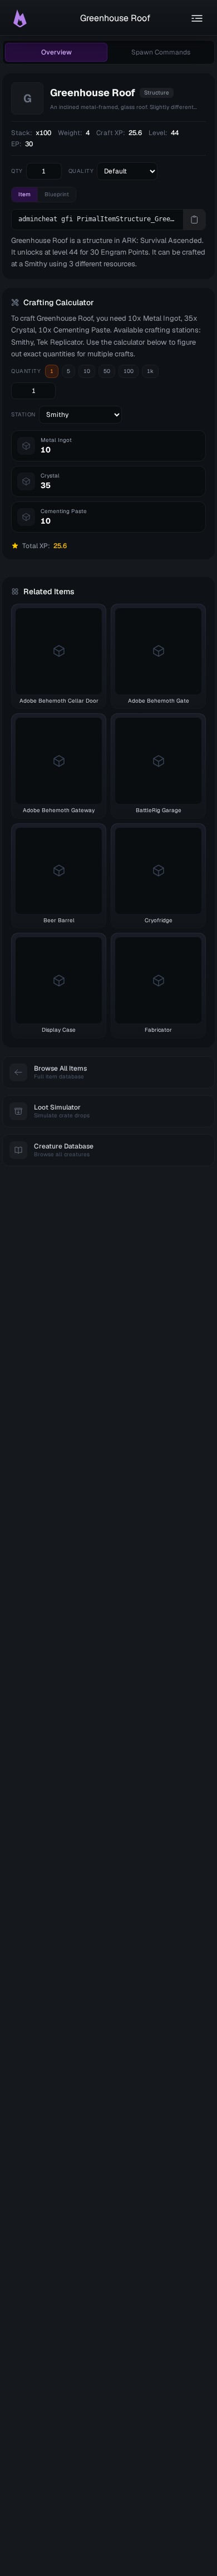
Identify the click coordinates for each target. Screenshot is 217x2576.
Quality (81, 171)
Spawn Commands (161, 52)
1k (150, 371)
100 (129, 371)
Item (24, 194)
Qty (17, 171)
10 (87, 371)
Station (23, 414)
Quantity (26, 371)
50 (107, 371)
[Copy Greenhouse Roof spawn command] (194, 220)
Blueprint (57, 194)
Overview (56, 52)
